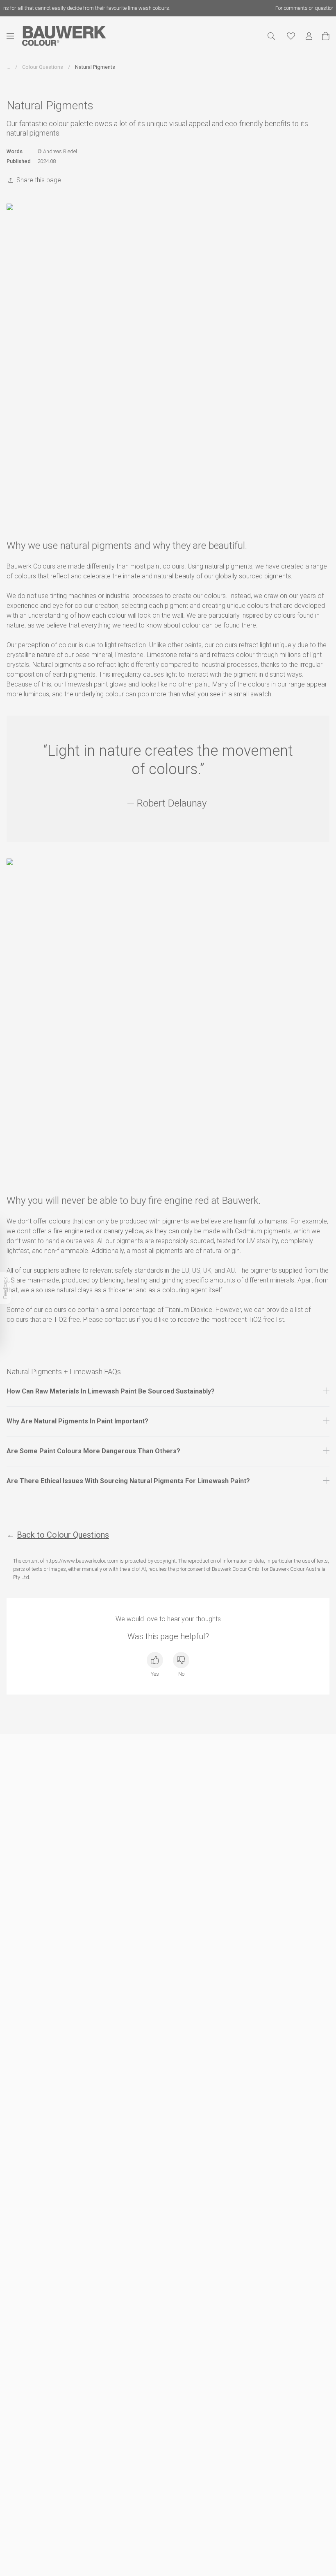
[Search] (271, 36)
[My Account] (309, 36)
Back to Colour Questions (63, 1535)
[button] (168, 1391)
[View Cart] (326, 36)
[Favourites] (291, 36)
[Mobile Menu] (14, 36)
